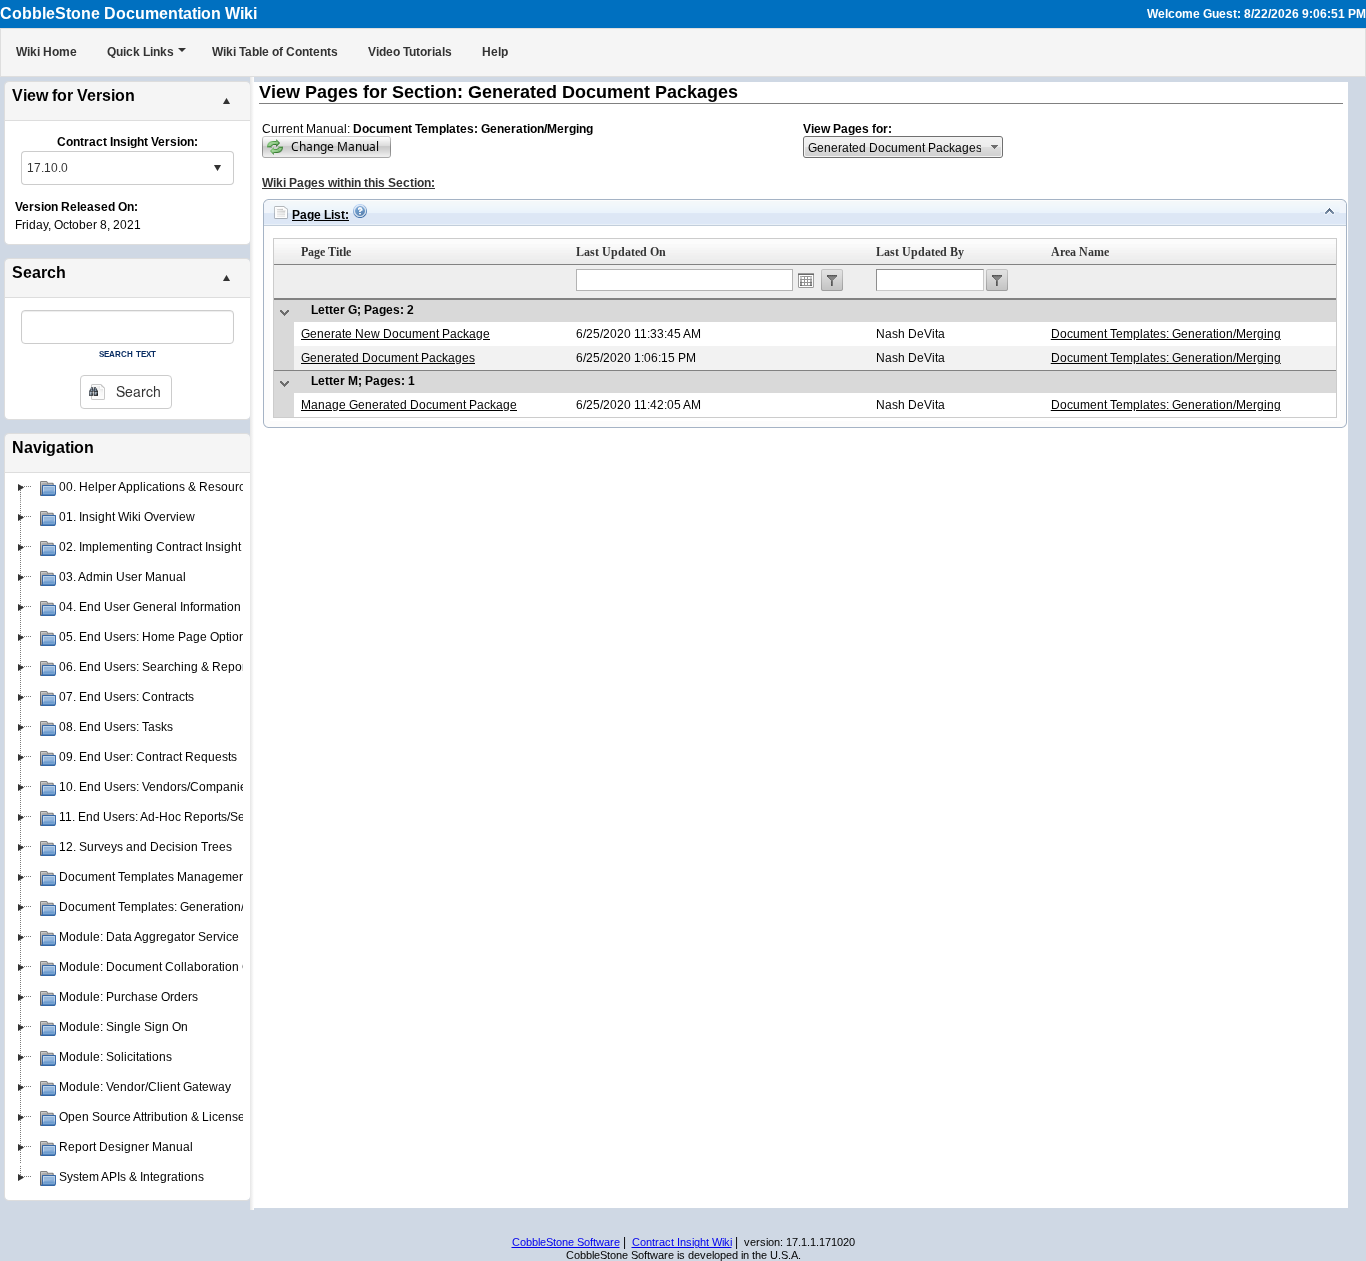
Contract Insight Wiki (682, 1242)
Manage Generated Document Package (409, 405)
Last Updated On (621, 252)
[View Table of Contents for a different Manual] (326, 147)
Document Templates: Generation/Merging (1166, 334)
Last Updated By (920, 252)
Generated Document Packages (388, 358)
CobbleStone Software (566, 1242)
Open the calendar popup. (806, 280)
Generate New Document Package (395, 334)
